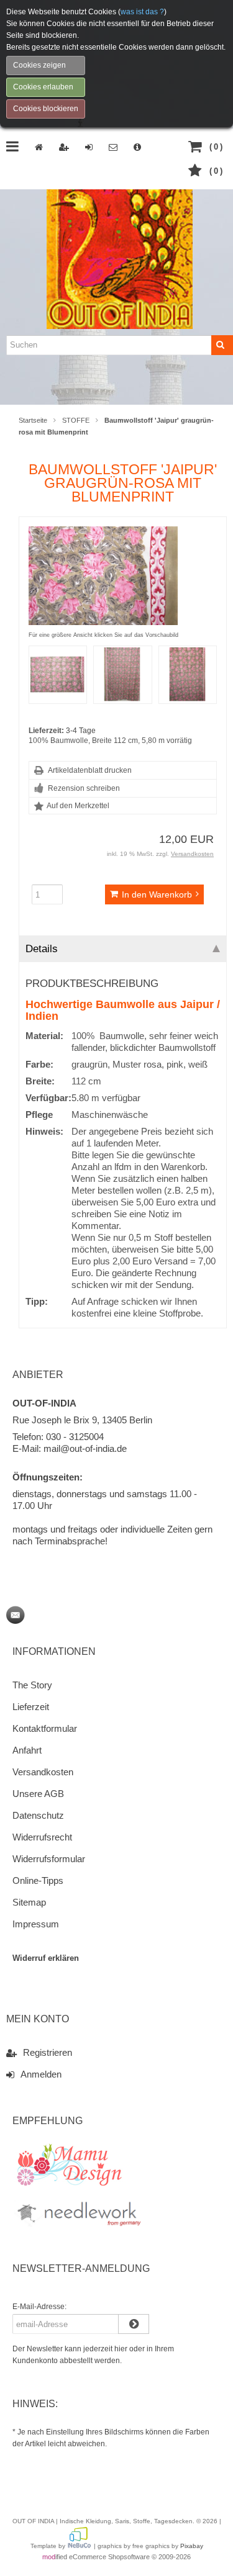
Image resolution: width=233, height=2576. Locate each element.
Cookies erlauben (43, 87)
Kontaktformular (45, 1728)
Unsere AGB (38, 1794)
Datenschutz (38, 1815)
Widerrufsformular (49, 1859)
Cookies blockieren (46, 109)
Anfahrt (27, 1750)
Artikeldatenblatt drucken (90, 770)
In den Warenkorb (140, 895)
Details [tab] (42, 948)
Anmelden (41, 2074)
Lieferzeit (31, 1707)
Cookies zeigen (39, 65)
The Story (32, 1685)
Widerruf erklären (46, 1958)
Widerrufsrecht (42, 1837)
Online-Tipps (38, 1880)
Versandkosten (192, 854)
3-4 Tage (81, 731)
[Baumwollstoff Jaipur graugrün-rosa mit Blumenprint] (103, 619)
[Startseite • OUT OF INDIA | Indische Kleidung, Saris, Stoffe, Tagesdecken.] (120, 257)
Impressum (36, 1924)
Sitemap (29, 1902)
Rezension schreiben (84, 788)
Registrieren (48, 2052)
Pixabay (192, 2546)
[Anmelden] (122, 2324)
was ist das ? (142, 12)
